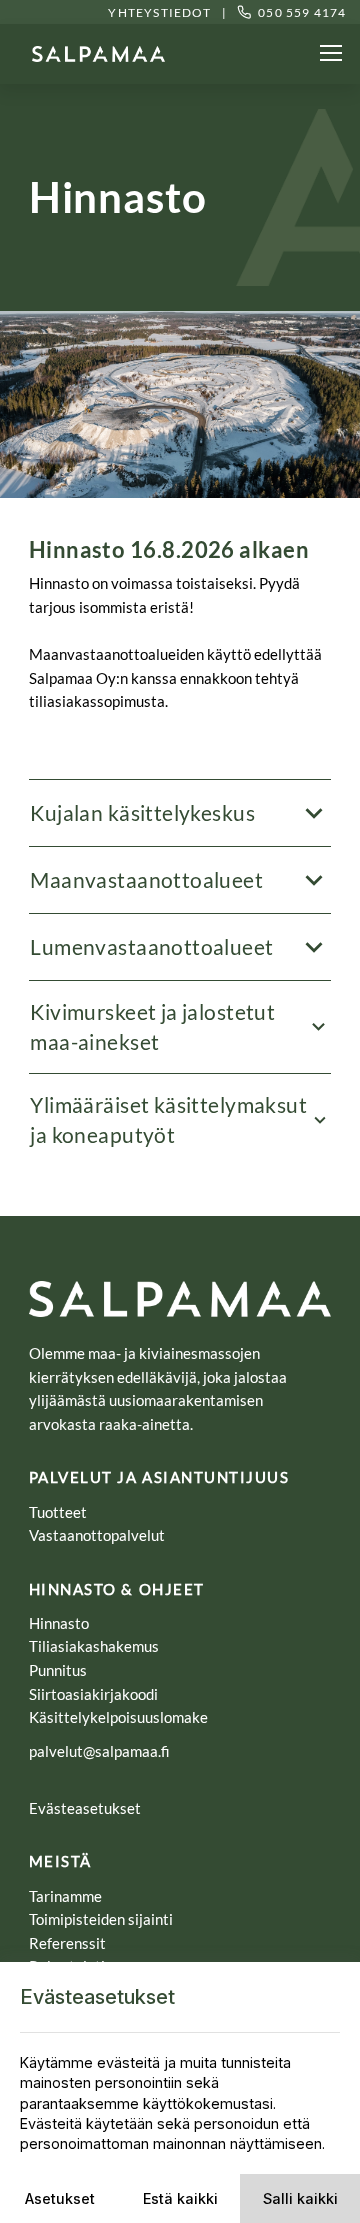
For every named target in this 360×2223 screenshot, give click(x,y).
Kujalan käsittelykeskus (142, 812)
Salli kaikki (300, 2198)
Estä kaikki (180, 2198)
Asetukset (60, 2198)
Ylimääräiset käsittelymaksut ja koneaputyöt (168, 1119)
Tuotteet (58, 1512)
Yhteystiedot (159, 12)
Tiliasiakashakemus (95, 1646)
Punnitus (59, 1670)
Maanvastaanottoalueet (146, 879)
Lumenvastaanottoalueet (151, 946)
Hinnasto (60, 1623)
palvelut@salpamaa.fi (99, 1751)
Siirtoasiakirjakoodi (93, 1694)
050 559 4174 (302, 12)
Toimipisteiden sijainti (102, 1919)
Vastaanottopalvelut (97, 1535)
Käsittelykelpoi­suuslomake (118, 1717)
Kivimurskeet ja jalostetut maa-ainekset (152, 1026)
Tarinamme (65, 1896)
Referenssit (69, 1943)
